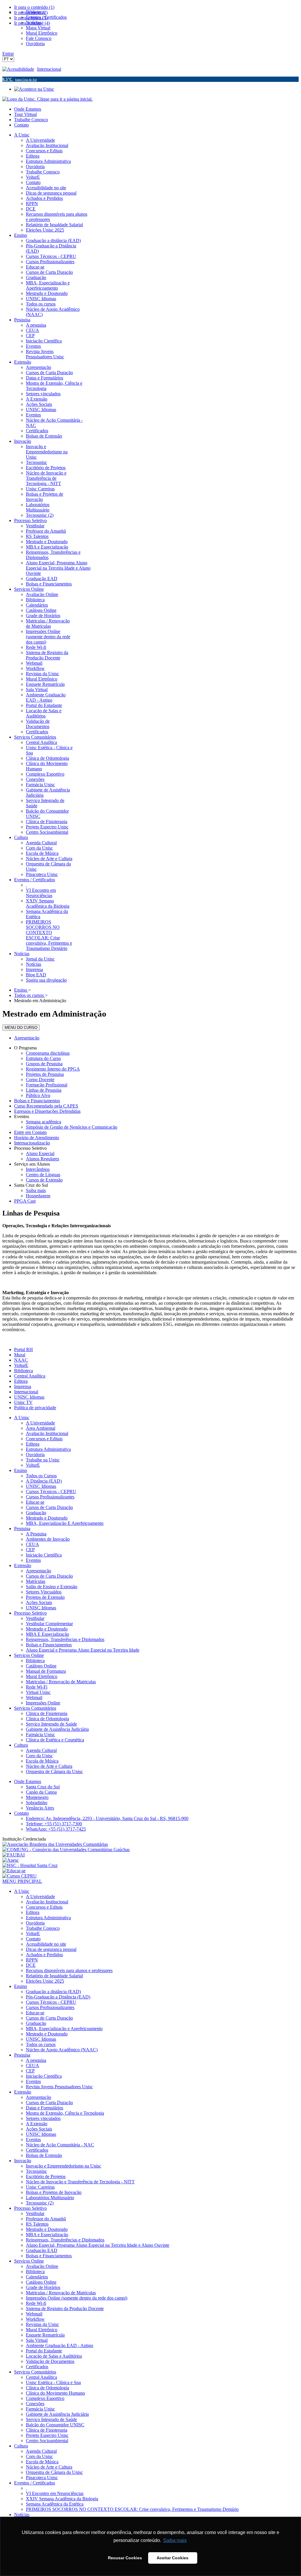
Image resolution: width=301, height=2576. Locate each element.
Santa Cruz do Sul (31, 1185)
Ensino (21, 1470)
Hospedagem (38, 1196)
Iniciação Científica (44, 1555)
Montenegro (37, 1797)
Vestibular (35, 1618)
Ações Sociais (39, 1602)
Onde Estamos (28, 109)
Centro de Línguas (43, 1175)
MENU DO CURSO (21, 1028)
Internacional (49, 69)
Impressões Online (43, 1703)
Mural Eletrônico (42, 1676)
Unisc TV (23, 1402)
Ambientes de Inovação (48, 1539)
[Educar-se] (14, 1871)
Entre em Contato (30, 1132)
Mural (20, 1355)
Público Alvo (38, 1095)
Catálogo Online (41, 1666)
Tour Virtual (25, 114)
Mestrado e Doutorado (47, 1518)
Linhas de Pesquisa (44, 1090)
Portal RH (24, 1349)
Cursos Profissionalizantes (50, 1497)
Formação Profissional (47, 1085)
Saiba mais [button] (175, 2540)
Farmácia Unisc (40, 1735)
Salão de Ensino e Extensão (52, 1587)
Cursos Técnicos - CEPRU (51, 1492)
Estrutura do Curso (43, 1058)
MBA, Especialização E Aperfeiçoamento (65, 1523)
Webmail (34, 1698)
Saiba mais (36, 1190)
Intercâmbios (38, 1169)
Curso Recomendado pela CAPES (46, 1106)
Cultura (21, 1745)
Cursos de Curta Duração (49, 1507)
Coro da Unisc (39, 1756)
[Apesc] (11, 1860)
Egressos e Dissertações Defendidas (47, 1111)
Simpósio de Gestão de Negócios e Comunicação (72, 1127)
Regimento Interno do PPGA (53, 1069)
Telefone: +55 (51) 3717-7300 (54, 1824)
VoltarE (21, 1365)
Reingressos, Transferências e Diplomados (65, 1639)
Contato (21, 125)
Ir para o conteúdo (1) (34, 7)
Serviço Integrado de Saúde (51, 1724)
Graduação (36, 1513)
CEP (30, 1550)
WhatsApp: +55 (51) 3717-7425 (56, 1829)
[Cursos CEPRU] (20, 1876)
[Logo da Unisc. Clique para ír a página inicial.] (47, 99)
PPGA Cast (25, 1201)
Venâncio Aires (40, 1808)
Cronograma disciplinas (48, 1053)
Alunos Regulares (42, 1159)
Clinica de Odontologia (47, 1719)
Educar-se (35, 1502)
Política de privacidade (35, 1408)
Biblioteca (24, 1371)
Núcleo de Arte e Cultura (49, 1766)
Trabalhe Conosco (31, 120)
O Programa (25, 1048)
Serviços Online (29, 1655)
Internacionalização (32, 1143)
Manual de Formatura (46, 1671)
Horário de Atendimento (37, 1138)
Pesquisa (22, 1528)
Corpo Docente (40, 1079)
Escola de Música (42, 1761)
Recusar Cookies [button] (125, 2558)
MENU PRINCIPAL (22, 1881)
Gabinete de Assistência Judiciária (57, 1729)
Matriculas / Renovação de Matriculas (61, 1682)
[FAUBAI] (14, 1855)
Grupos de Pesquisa (44, 1064)
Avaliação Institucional (47, 1433)
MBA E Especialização (47, 1634)
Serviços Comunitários (35, 1708)
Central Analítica (30, 1376)
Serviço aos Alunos (32, 1164)
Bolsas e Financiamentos (37, 1101)
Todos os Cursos (41, 1476)
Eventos (22, 1116)
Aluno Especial (40, 1153)
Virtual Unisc (38, 1692)
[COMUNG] (66, 1850)
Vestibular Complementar (49, 1624)
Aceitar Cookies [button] (173, 2558)
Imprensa (23, 1386)
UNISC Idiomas (29, 1397)
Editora (21, 1381)
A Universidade (40, 1423)
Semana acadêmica (44, 1122)
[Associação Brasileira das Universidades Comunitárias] (55, 1844)
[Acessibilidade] (20, 69)
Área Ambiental (41, 1428)
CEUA (32, 1544)
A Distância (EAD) (44, 1481)
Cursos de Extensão (44, 1180)
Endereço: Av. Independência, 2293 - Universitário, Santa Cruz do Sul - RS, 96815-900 (107, 1818)
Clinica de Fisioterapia (47, 1713)
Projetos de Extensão (45, 1597)
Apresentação (27, 1038)
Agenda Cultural (41, 1750)
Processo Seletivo (30, 1148)
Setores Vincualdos (44, 1592)
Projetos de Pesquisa (45, 1074)
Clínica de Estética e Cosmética (55, 1740)
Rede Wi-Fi (37, 1687)
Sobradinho (37, 1803)
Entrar (8, 54)
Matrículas (36, 1581)
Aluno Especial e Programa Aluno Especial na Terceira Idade (83, 1650)
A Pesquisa (36, 1534)
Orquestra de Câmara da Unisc (54, 1771)
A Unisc (22, 1418)
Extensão (23, 1565)
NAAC (21, 1360)
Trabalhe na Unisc (43, 1460)
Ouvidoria (35, 1455)
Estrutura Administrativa (48, 1449)
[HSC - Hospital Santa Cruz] (30, 1865)
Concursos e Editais (44, 1439)
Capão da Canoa (41, 1792)
